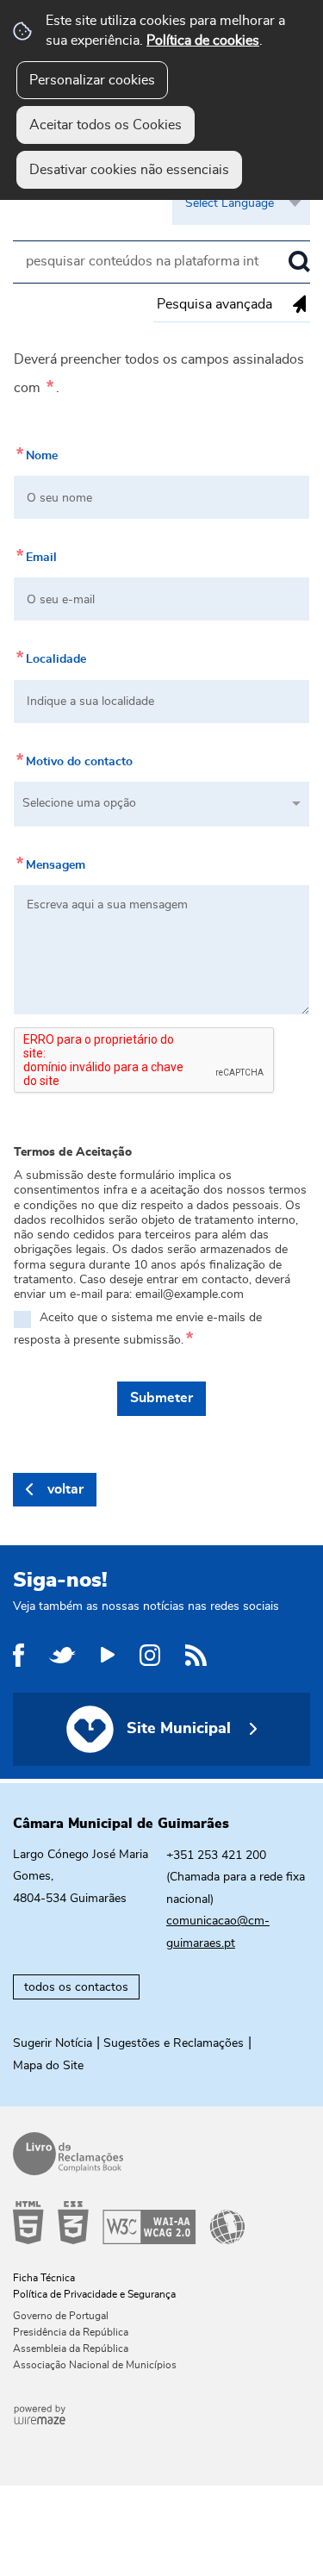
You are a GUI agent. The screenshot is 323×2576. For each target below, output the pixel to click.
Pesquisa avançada (214, 304)
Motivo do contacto (73, 758)
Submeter (161, 1398)
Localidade (50, 656)
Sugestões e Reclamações (174, 2043)
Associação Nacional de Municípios (95, 2365)
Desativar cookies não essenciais (129, 170)
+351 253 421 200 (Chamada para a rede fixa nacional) (236, 1877)
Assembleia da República (71, 2348)
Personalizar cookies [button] (92, 80)
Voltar (65, 1489)
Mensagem (50, 862)
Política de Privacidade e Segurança (94, 2294)
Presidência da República (71, 2332)
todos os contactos (76, 1987)
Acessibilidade (155, 2223)
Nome (36, 452)
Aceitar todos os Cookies (106, 125)
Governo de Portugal (61, 2316)
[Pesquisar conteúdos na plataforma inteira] (299, 262)
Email (35, 554)
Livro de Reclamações (155, 2154)
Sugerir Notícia (53, 2043)
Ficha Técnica (44, 2278)
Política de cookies (203, 41)
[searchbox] (161, 262)
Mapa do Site (48, 2066)
